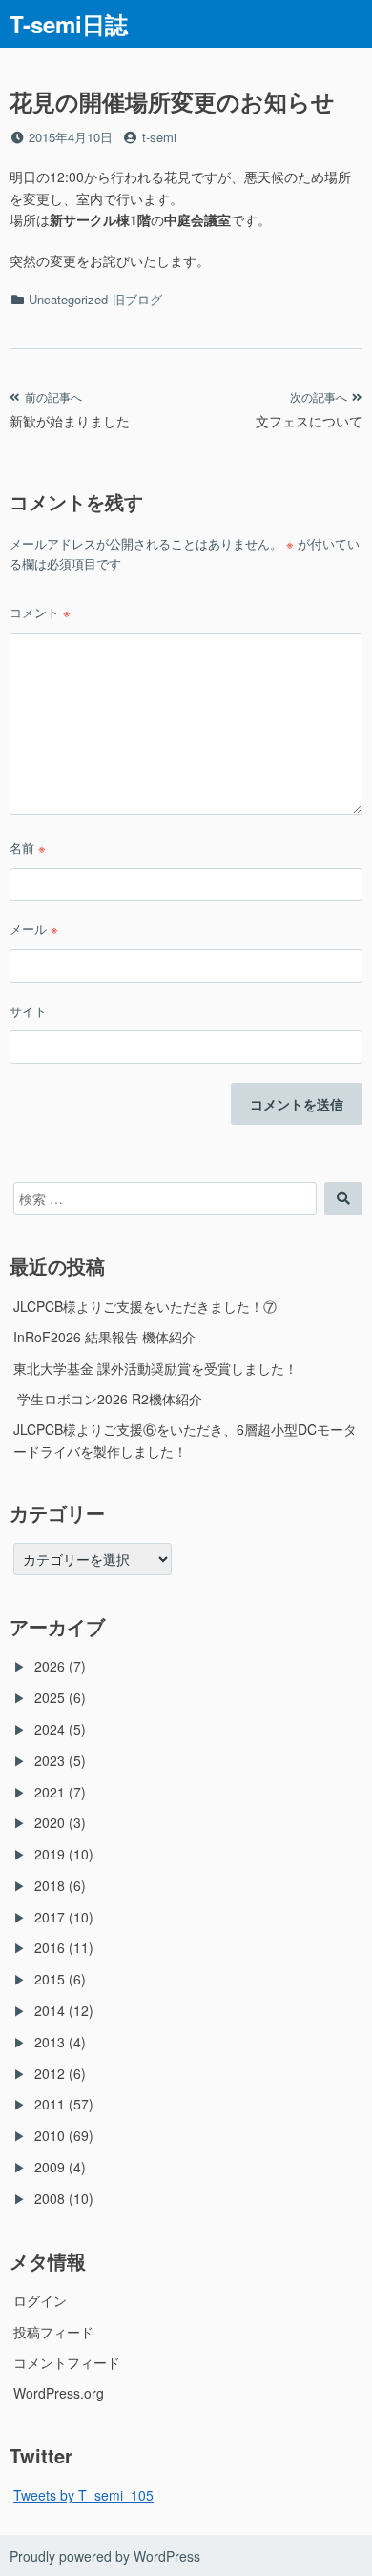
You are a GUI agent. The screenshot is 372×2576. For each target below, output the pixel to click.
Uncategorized (68, 299)
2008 (50, 2198)
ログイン (40, 2300)
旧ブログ (137, 299)
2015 (50, 1979)
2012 (50, 2073)
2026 (50, 1666)
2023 (50, 1760)
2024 (50, 1729)
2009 (50, 2167)
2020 (50, 1822)
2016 (50, 1947)
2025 (50, 1697)
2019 (50, 1854)
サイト (28, 1011)
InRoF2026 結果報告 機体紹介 (104, 1337)
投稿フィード (53, 2332)
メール (34, 929)
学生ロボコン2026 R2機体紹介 (108, 1399)
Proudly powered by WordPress (105, 2556)
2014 (50, 2010)
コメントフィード (67, 2362)
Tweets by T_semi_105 (83, 2495)
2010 (50, 2135)
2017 (50, 1917)
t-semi (159, 137)
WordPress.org (59, 2393)
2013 (50, 2042)
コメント (40, 612)
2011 (50, 2104)
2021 (50, 1792)
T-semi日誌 (69, 24)
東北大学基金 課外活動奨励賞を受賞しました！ (155, 1368)
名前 (28, 848)
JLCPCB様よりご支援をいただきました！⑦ (145, 1306)
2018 (50, 1885)
